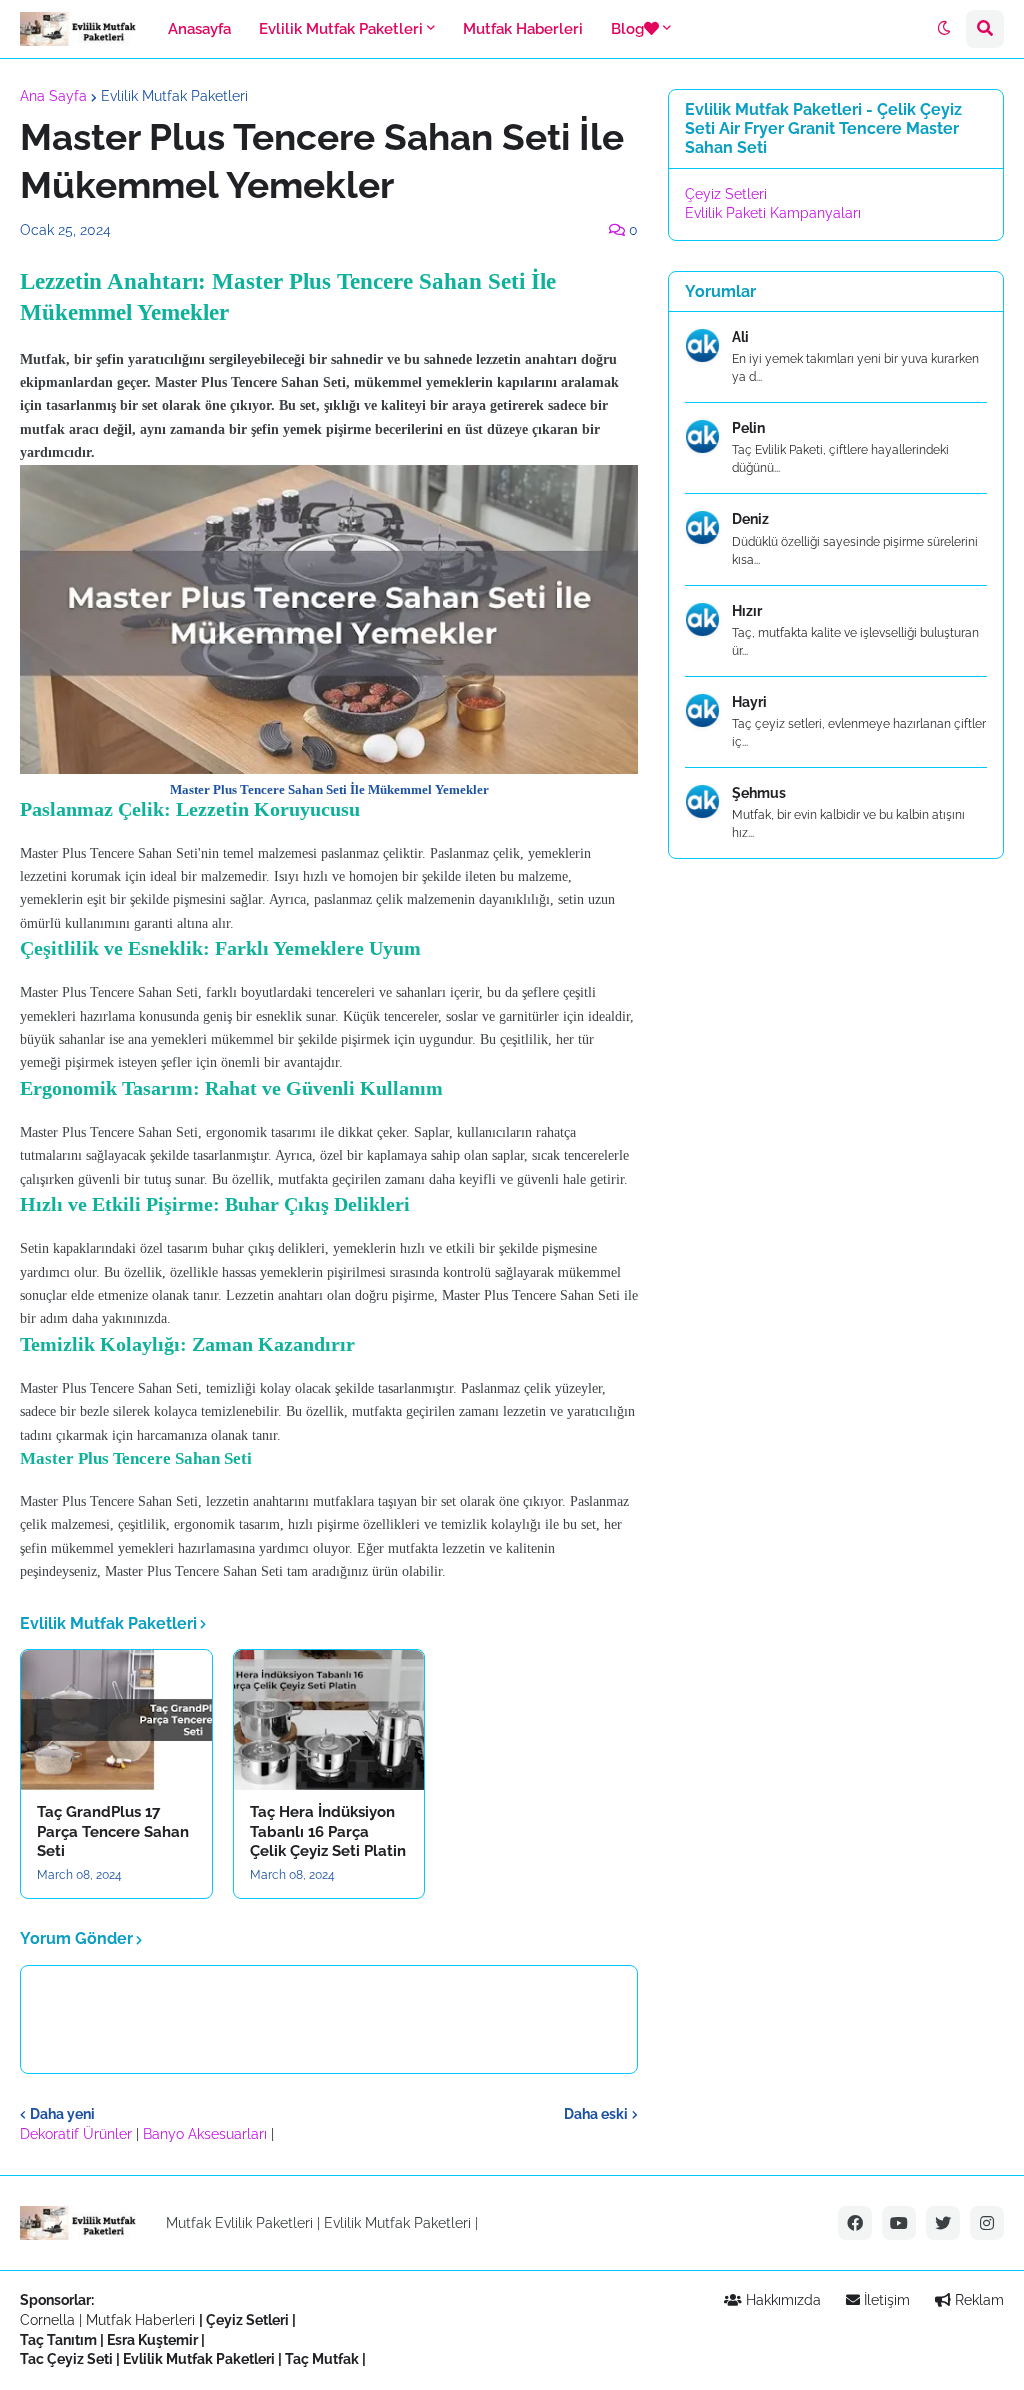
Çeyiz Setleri (726, 194)
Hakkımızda (781, 2300)
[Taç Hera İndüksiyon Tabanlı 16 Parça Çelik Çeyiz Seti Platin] (329, 1720)
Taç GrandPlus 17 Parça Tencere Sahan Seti (113, 1831)
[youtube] (899, 2223)
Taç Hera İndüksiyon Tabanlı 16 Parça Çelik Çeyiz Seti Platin (328, 1831)
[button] (944, 29)
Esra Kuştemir (152, 2340)
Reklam (977, 2300)
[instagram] (987, 2223)
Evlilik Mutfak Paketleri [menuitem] (341, 29)
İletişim (885, 2300)
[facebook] (855, 2223)
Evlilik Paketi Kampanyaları (773, 213)
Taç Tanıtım (58, 2340)
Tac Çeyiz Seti (66, 2359)
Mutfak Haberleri (140, 2320)
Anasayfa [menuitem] (199, 29)
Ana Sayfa (53, 96)
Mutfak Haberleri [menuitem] (523, 29)
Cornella (47, 2320)
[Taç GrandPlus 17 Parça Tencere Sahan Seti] (116, 1720)
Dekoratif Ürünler (78, 2134)
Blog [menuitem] (627, 29)
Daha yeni (62, 2114)
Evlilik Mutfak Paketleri (174, 96)
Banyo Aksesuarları (207, 2134)
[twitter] (943, 2223)
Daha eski (596, 2114)
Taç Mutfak (322, 2359)
